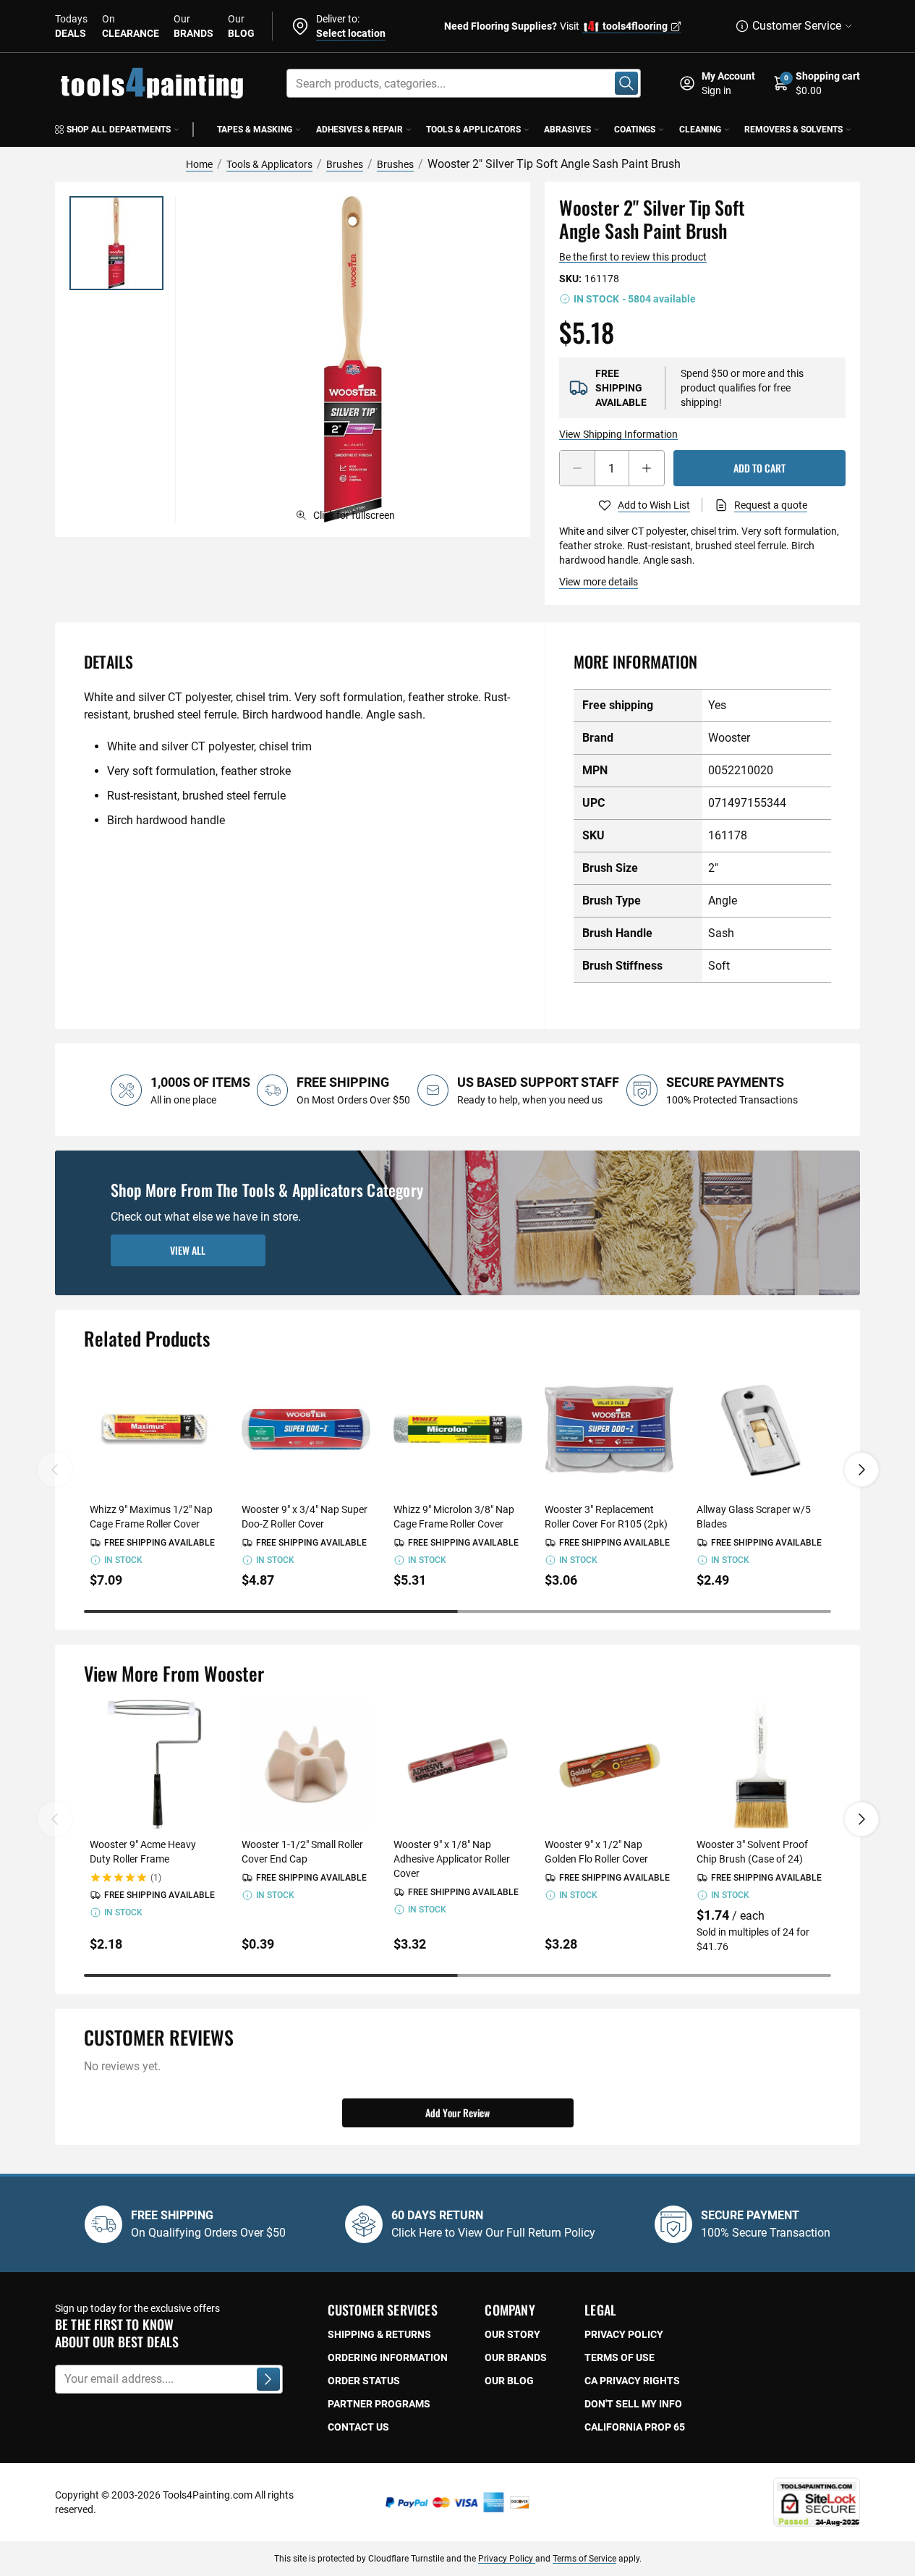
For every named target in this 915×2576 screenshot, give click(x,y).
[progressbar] (457, 1611)
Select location (351, 33)
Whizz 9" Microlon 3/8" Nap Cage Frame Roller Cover (454, 1517)
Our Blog (509, 2381)
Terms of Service (584, 2559)
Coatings (635, 130)
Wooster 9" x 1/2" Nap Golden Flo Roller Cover (596, 1852)
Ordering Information (388, 2357)
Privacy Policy (507, 2559)
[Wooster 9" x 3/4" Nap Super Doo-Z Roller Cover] (306, 1429)
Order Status (364, 2381)
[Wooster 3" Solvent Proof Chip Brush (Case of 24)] (761, 1764)
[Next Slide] (861, 1470)
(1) (156, 1878)
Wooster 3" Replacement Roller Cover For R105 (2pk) (606, 1517)
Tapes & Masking (255, 130)
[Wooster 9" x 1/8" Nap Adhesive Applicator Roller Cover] (458, 1764)
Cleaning (700, 130)
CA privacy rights (632, 2381)
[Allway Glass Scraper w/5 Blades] (761, 1429)
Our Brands (516, 2357)
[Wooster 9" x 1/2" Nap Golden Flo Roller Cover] (609, 1764)
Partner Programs (379, 2404)
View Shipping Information (618, 434)
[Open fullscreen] (353, 359)
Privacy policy (624, 2334)
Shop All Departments (119, 130)
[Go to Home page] (152, 83)
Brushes (345, 164)
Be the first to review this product (633, 257)
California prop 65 (635, 2427)
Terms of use (620, 2357)
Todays (71, 26)
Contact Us (358, 2427)
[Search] (626, 83)
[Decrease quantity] (577, 468)
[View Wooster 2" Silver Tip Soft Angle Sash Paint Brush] (116, 243)
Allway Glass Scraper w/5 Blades (754, 1517)
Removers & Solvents (793, 130)
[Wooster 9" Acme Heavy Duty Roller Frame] (154, 1764)
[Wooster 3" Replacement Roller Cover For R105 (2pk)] (609, 1429)
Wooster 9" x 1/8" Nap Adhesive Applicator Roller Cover (452, 1859)
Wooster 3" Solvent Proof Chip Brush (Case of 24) (752, 1852)
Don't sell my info (633, 2404)
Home (199, 164)
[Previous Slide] (55, 1470)
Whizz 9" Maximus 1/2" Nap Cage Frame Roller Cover (151, 1517)
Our (193, 26)
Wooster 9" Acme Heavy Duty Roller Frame (143, 1852)
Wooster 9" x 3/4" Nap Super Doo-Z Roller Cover (305, 1517)
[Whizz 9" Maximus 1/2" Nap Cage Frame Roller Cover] (154, 1429)
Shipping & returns (379, 2334)
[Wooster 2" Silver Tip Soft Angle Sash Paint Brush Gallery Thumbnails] (116, 243)
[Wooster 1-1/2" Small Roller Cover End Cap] (306, 1764)
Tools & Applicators (473, 130)
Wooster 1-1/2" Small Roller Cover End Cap (302, 1852)
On (131, 26)
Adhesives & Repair (359, 130)
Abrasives (567, 130)
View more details (599, 582)
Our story (512, 2334)
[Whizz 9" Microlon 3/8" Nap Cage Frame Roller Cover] (458, 1429)
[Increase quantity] (647, 468)
